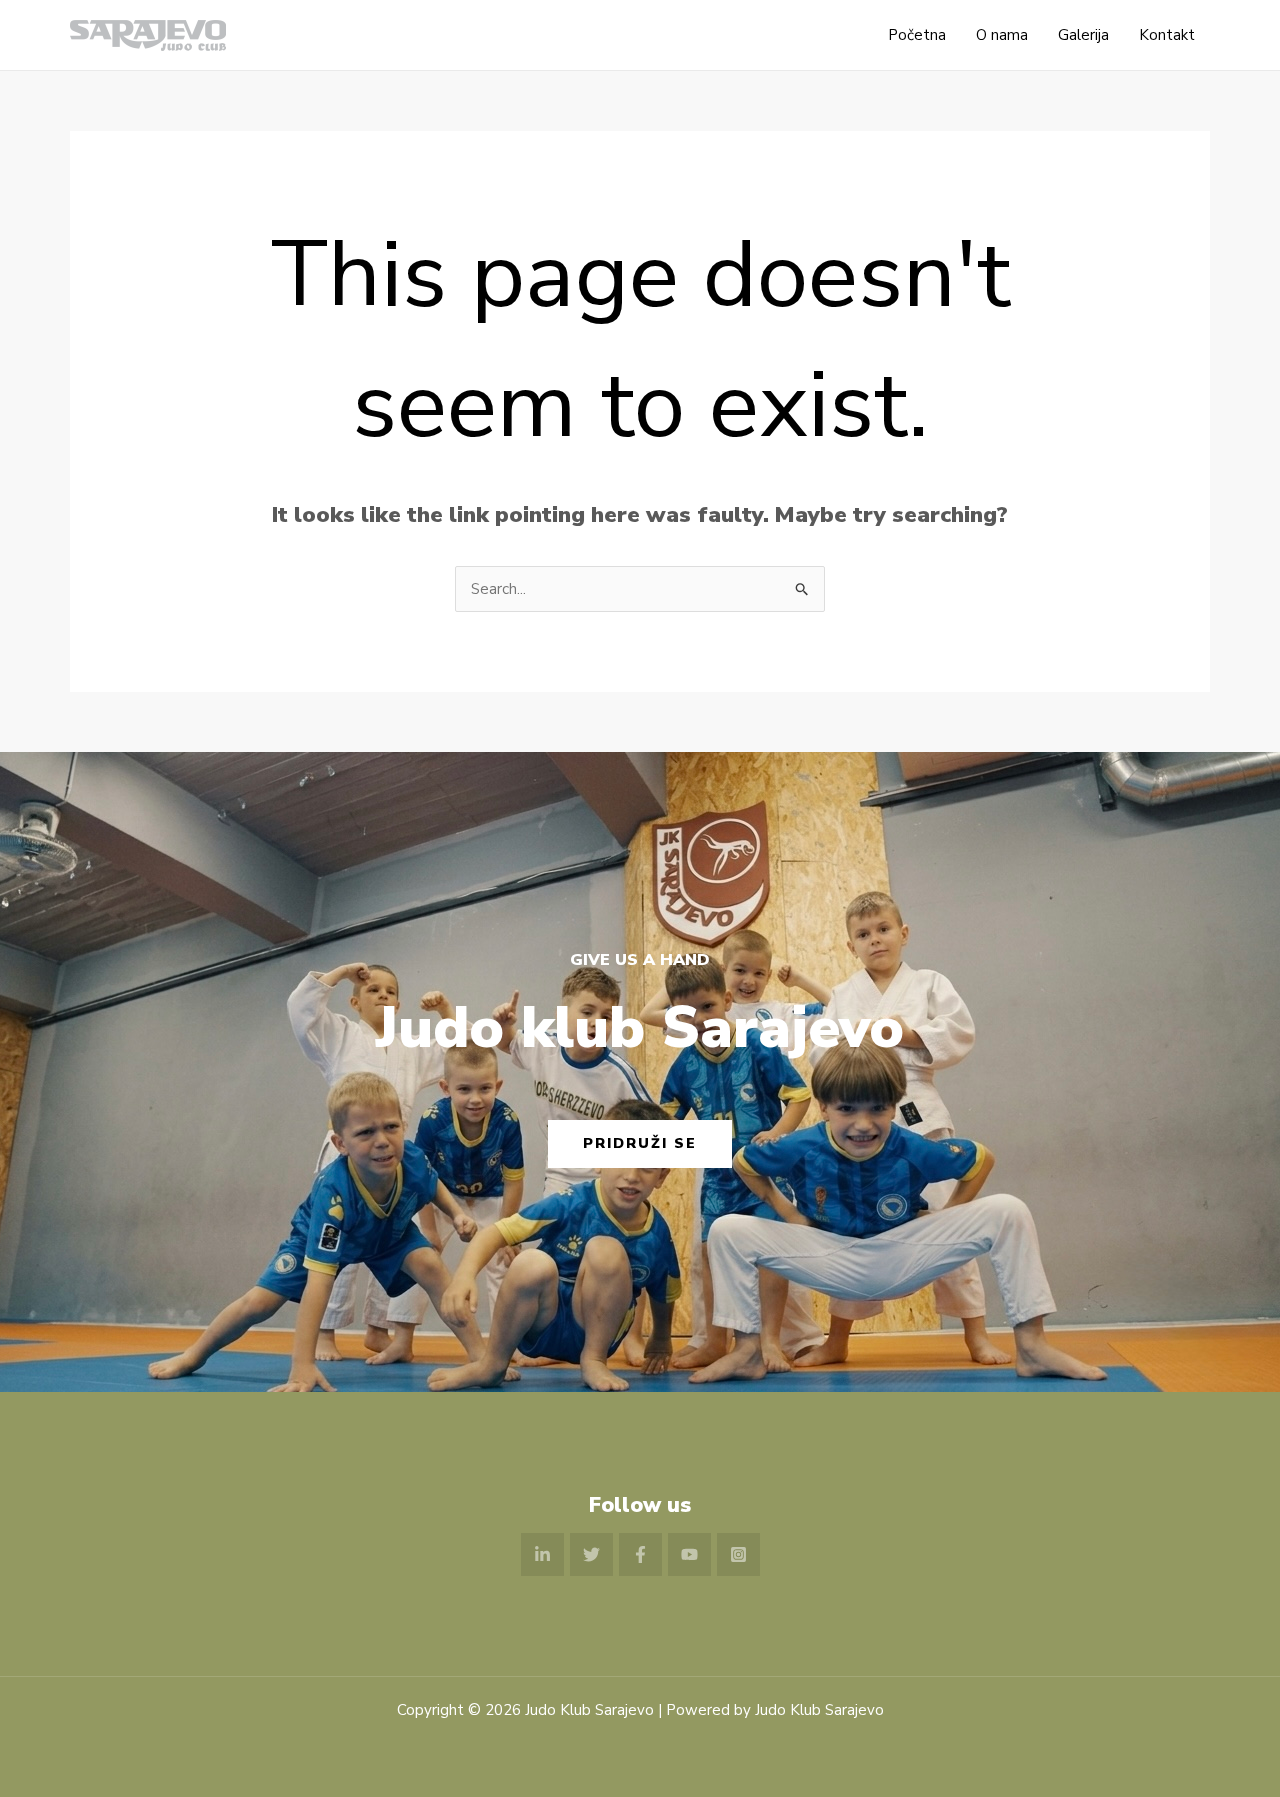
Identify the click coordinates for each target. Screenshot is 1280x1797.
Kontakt (1167, 35)
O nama (1002, 35)
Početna (917, 35)
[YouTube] (689, 1554)
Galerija (1083, 35)
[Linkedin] (542, 1554)
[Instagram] (738, 1554)
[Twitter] (591, 1554)
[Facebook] (640, 1554)
